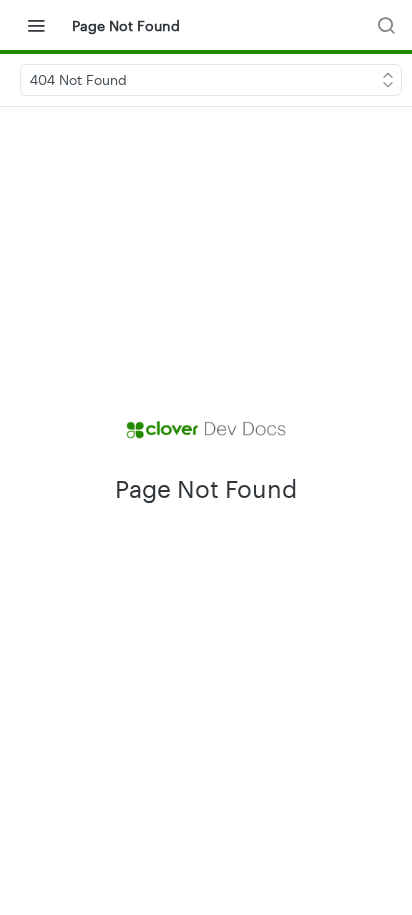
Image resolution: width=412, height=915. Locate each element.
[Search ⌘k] (386, 25)
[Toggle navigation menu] (36, 25)
